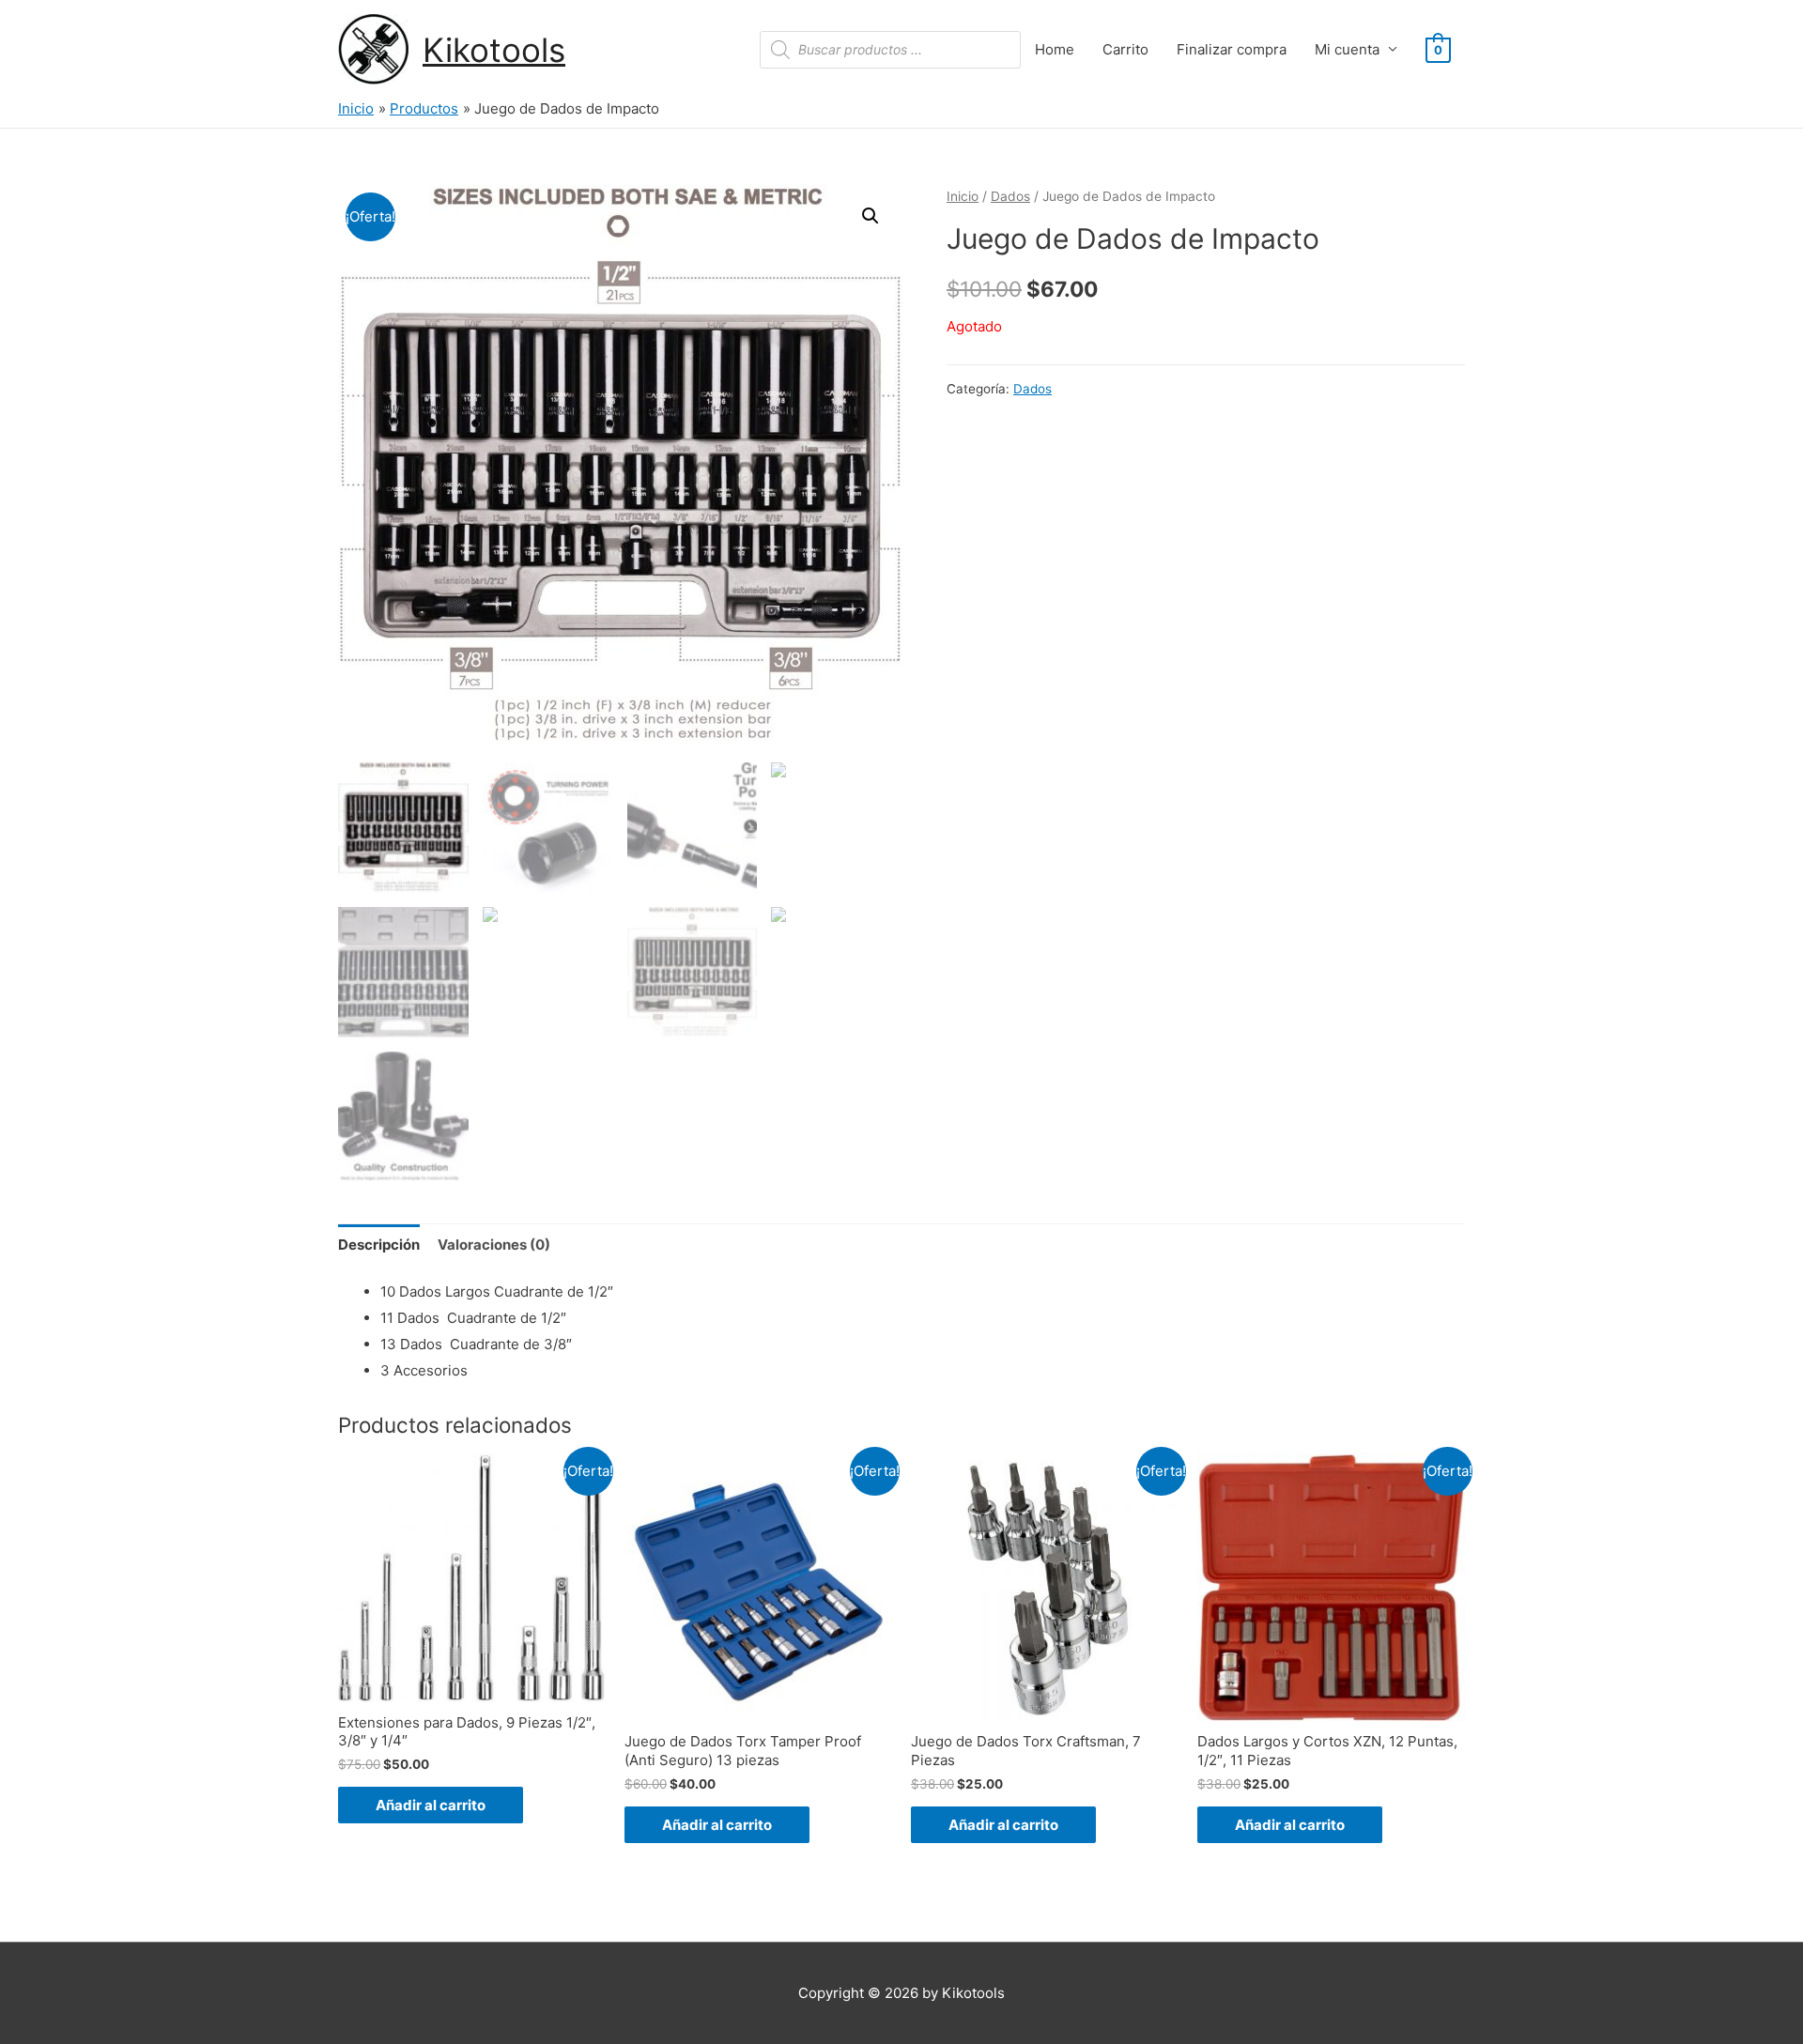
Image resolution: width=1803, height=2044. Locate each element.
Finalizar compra (1232, 49)
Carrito (1125, 49)
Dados (1010, 196)
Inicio (963, 196)
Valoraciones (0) (494, 1245)
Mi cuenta (1347, 49)
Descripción (379, 1245)
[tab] (379, 1245)
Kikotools (494, 50)
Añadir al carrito (431, 1805)
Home (1055, 49)
